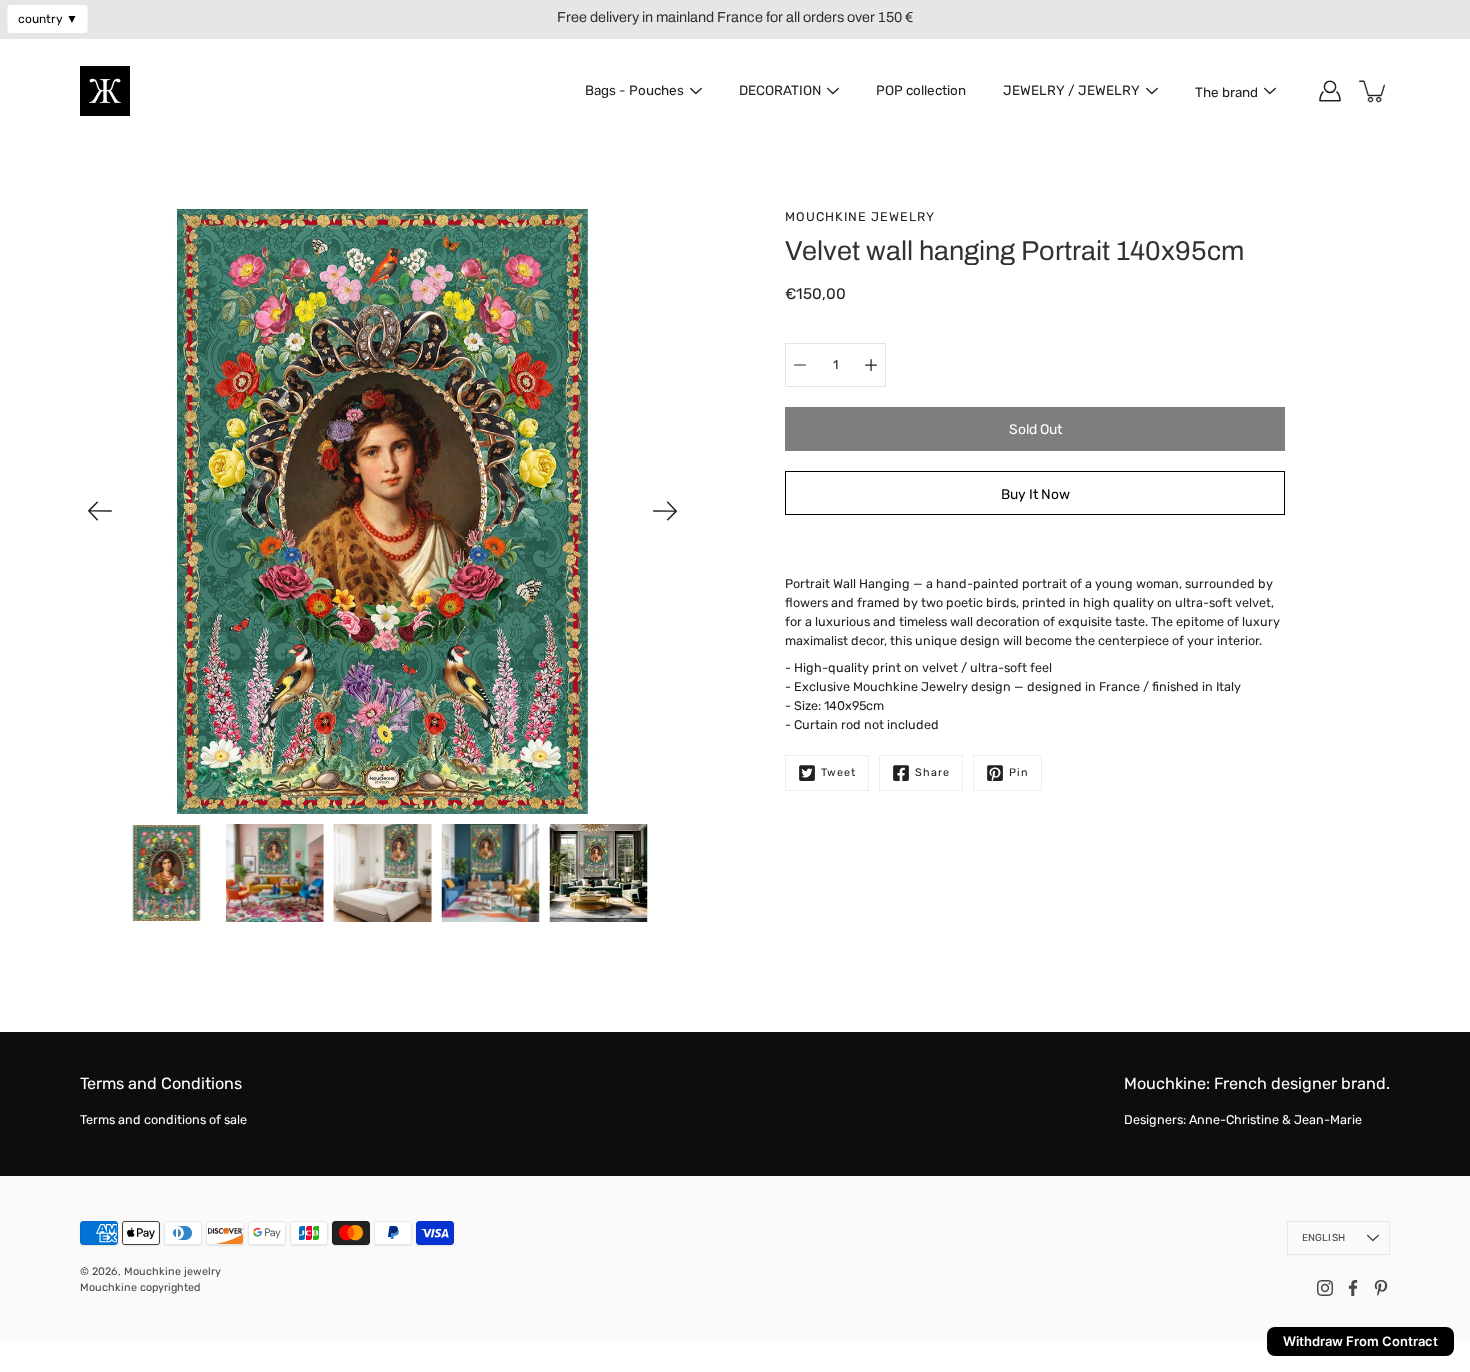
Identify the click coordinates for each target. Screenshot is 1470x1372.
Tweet (838, 772)
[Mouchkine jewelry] (105, 91)
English (1323, 1238)
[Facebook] (1353, 1288)
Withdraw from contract (1360, 1341)
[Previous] (100, 511)
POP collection (921, 90)
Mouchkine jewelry (172, 1271)
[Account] (1330, 91)
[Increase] (871, 365)
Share (932, 772)
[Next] (665, 511)
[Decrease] (800, 365)
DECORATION (780, 90)
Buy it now (1035, 494)
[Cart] (1374, 91)
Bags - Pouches (634, 90)
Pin (1019, 772)
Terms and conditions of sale (163, 1119)
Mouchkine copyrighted (140, 1287)
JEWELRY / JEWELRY (1071, 90)
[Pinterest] (1381, 1288)
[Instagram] (1325, 1288)
